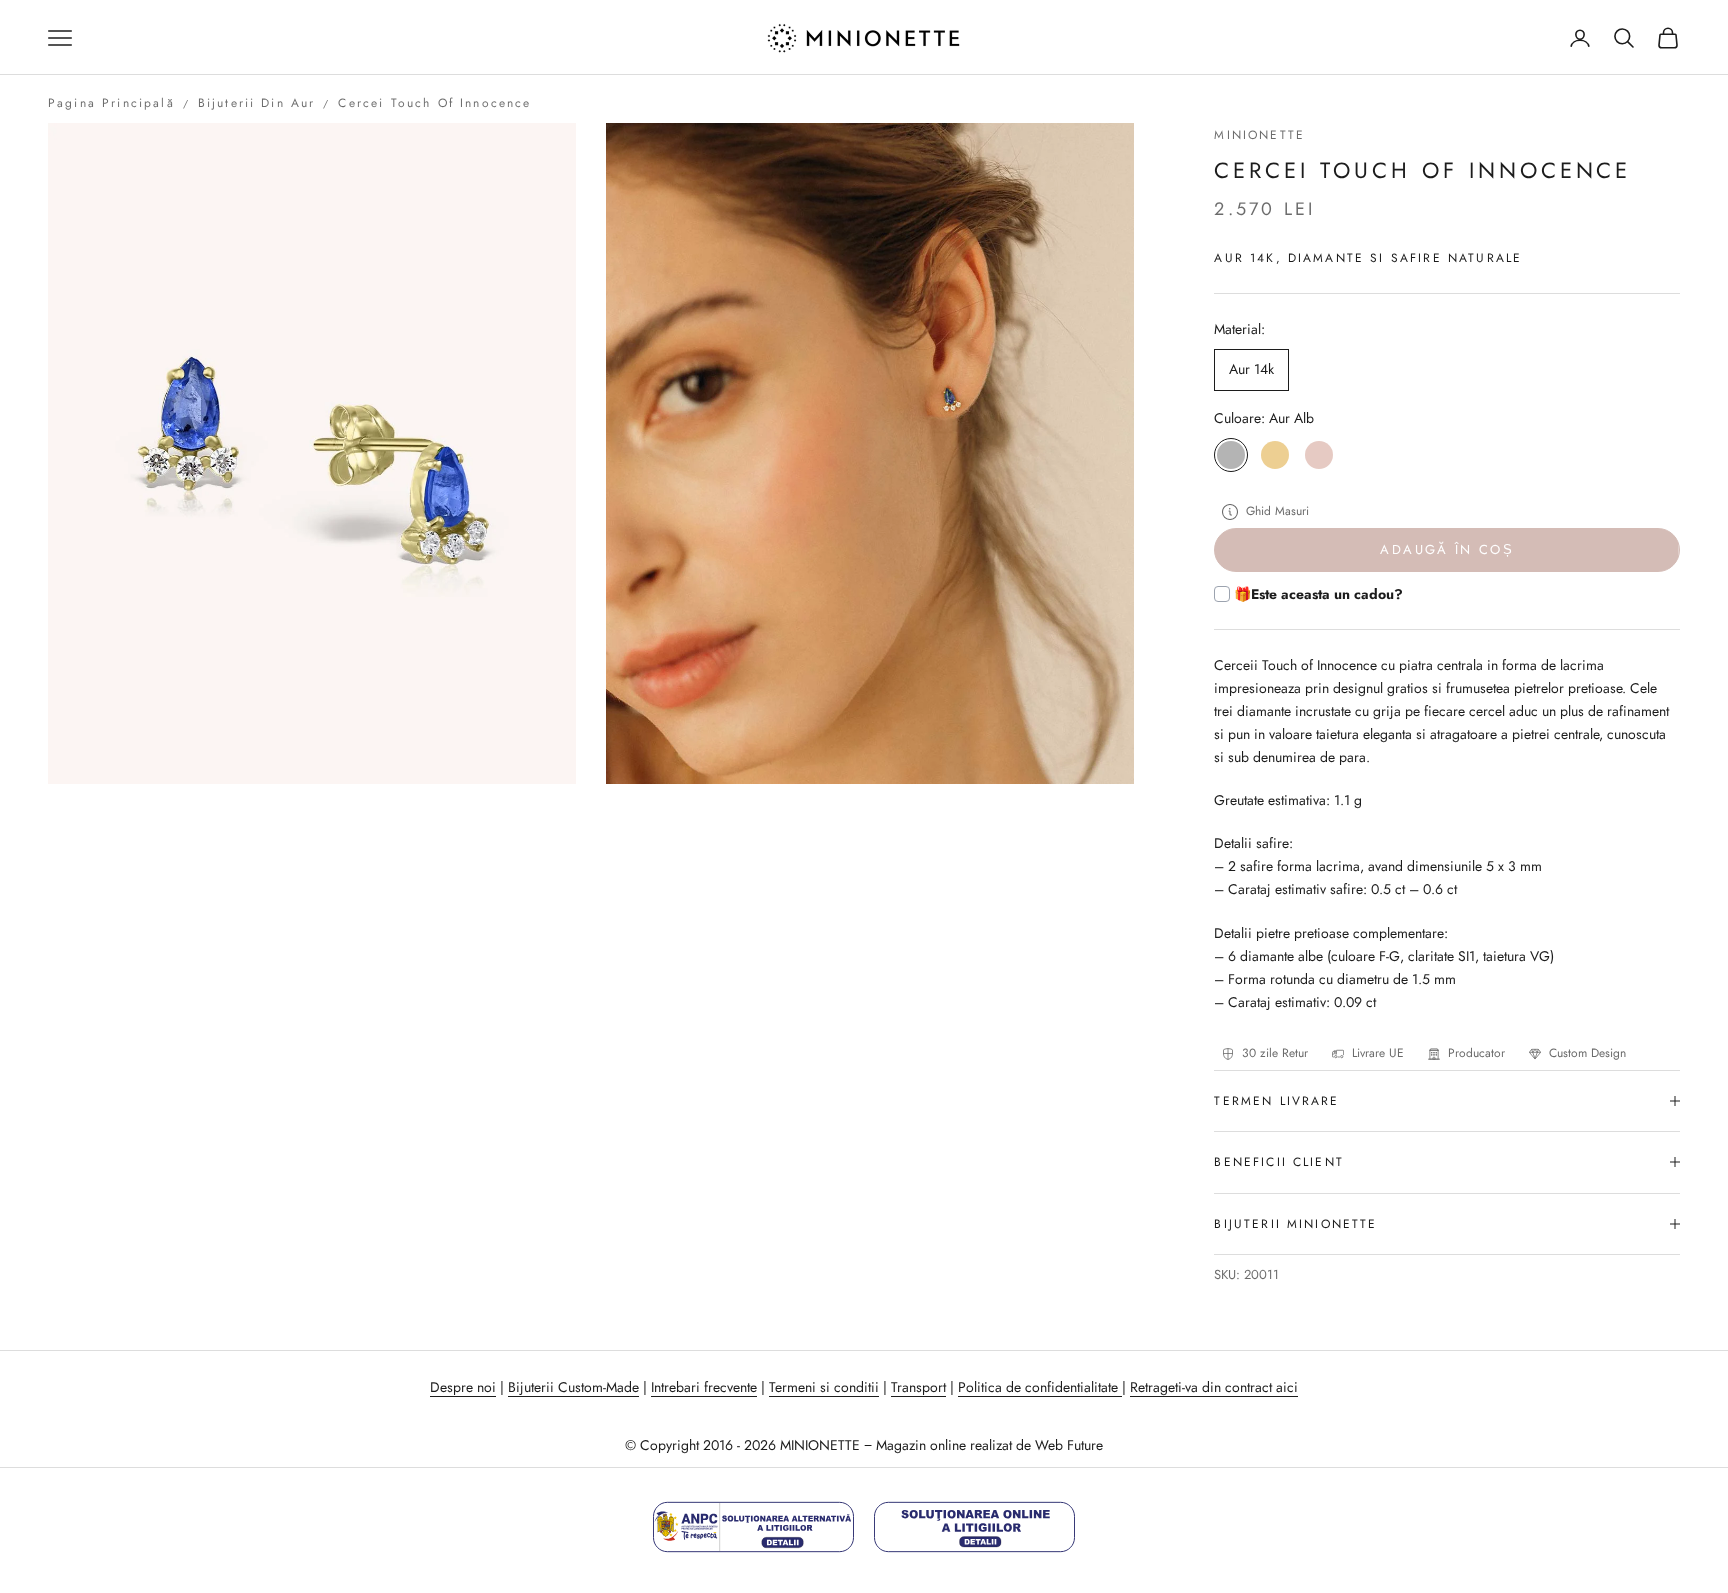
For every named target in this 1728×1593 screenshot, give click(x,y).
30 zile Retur (1275, 1053)
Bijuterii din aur (257, 103)
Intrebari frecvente (704, 1387)
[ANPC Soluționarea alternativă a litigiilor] (753, 1526)
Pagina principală (111, 103)
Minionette (1259, 135)
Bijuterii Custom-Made (573, 1387)
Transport (918, 1387)
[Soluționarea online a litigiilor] (974, 1526)
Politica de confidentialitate (1040, 1387)
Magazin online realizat (944, 1445)
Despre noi (463, 1387)
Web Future (1069, 1445)
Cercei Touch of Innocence (434, 103)
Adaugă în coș (1446, 549)
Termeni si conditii (824, 1387)
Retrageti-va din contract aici (1214, 1387)
